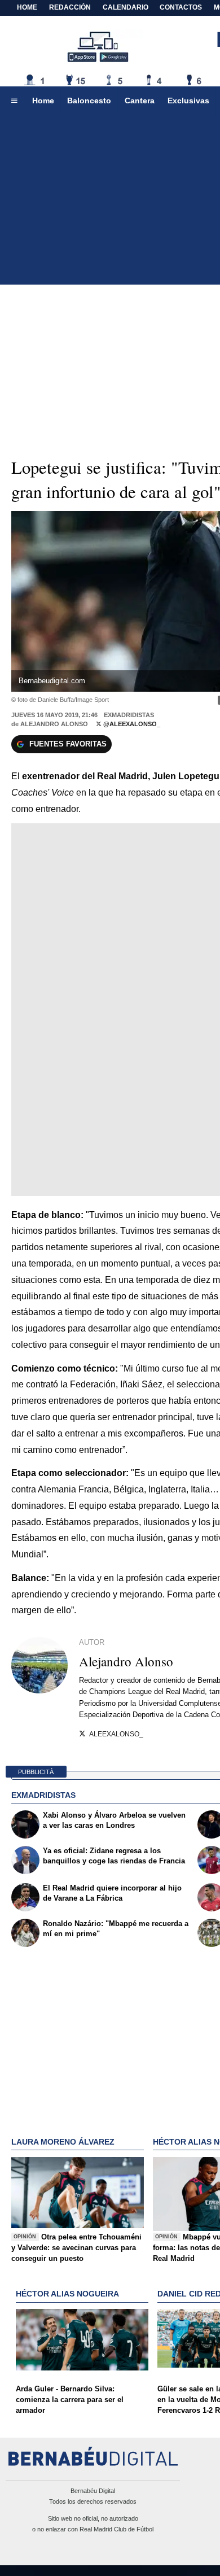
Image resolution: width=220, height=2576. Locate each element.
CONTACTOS (181, 7)
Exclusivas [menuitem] (188, 101)
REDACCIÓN (70, 7)
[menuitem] (14, 101)
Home (27, 7)
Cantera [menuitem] (140, 101)
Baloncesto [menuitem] (89, 101)
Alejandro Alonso (54, 724)
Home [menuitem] (43, 101)
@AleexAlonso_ (131, 724)
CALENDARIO (126, 7)
